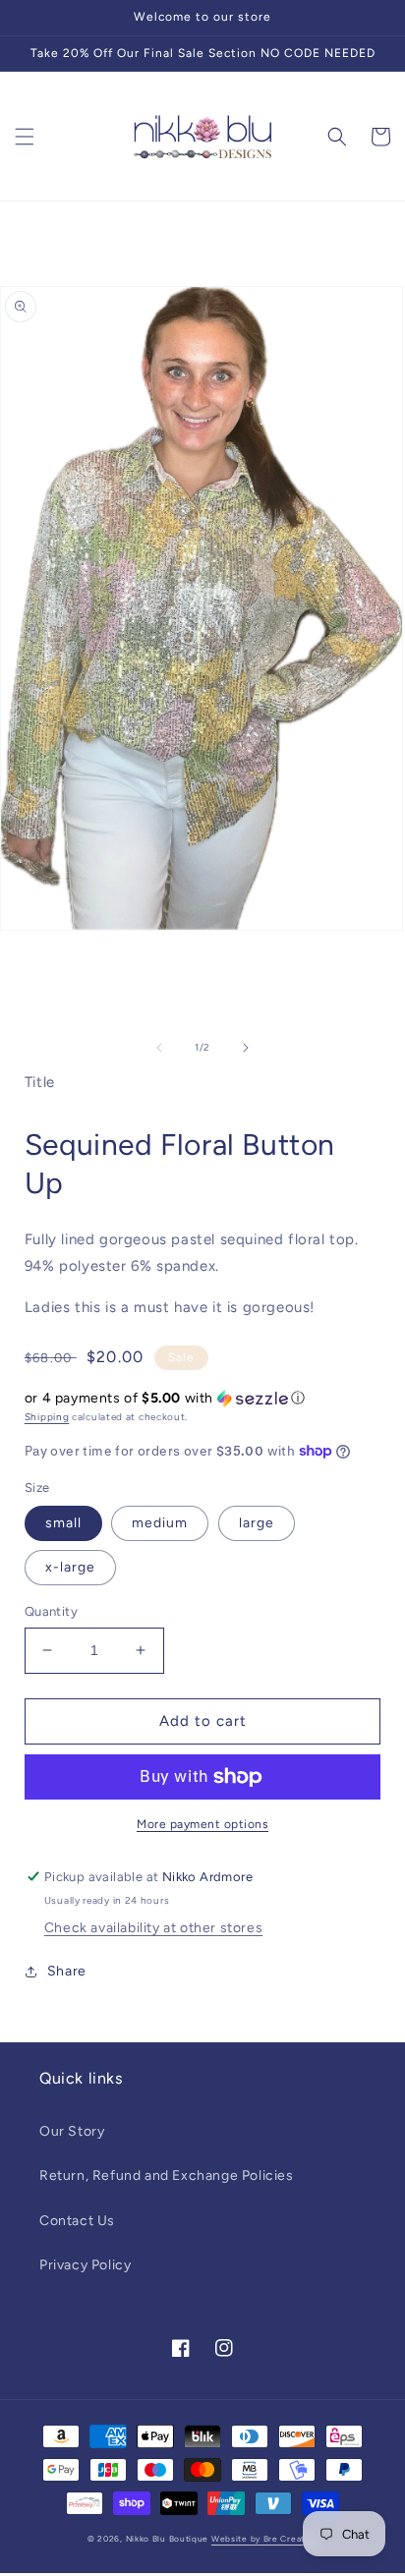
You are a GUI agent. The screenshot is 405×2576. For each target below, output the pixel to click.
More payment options (202, 1824)
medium (160, 1523)
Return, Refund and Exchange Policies (167, 2175)
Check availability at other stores (153, 1928)
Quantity (51, 1611)
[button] (25, 137)
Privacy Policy (85, 2265)
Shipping (47, 1417)
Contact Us (77, 2221)
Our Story (72, 2131)
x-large (70, 1567)
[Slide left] (159, 1048)
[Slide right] (246, 1048)
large (257, 1523)
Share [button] (67, 1971)
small (63, 1523)
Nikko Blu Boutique (168, 2539)
